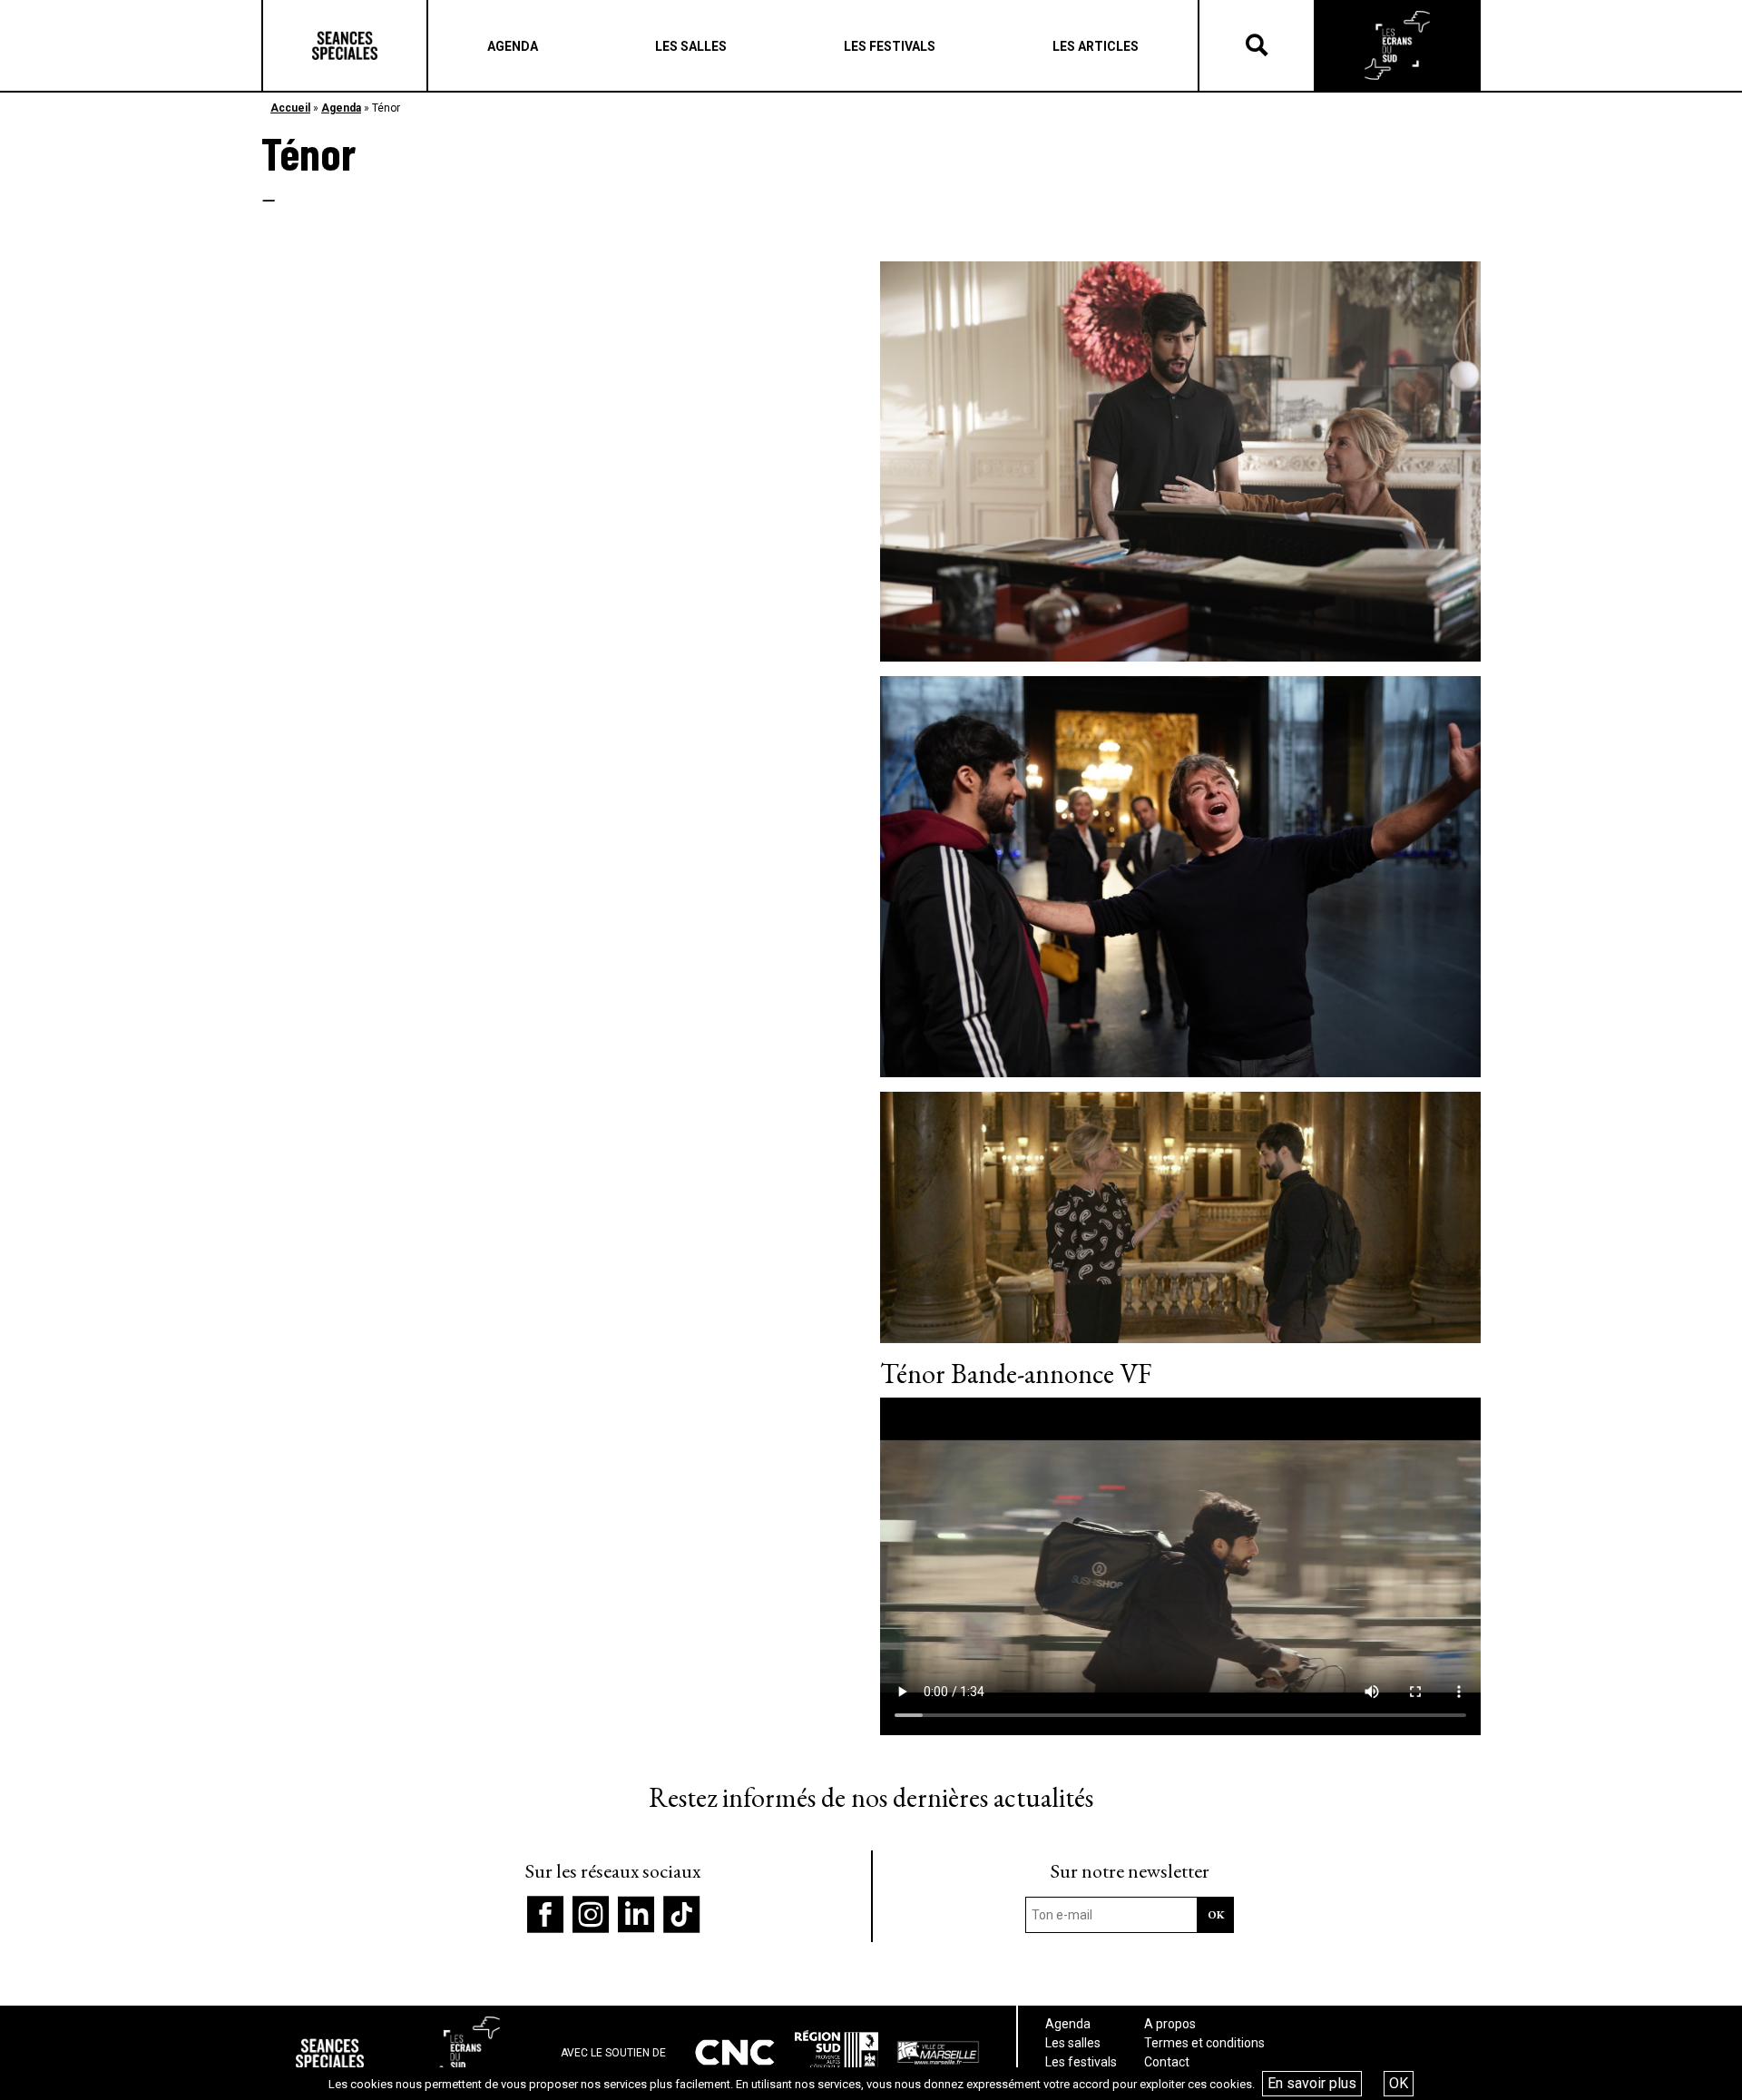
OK (1399, 2083)
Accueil (290, 108)
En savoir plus (1312, 2083)
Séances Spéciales (345, 45)
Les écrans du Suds (1397, 45)
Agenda (341, 108)
